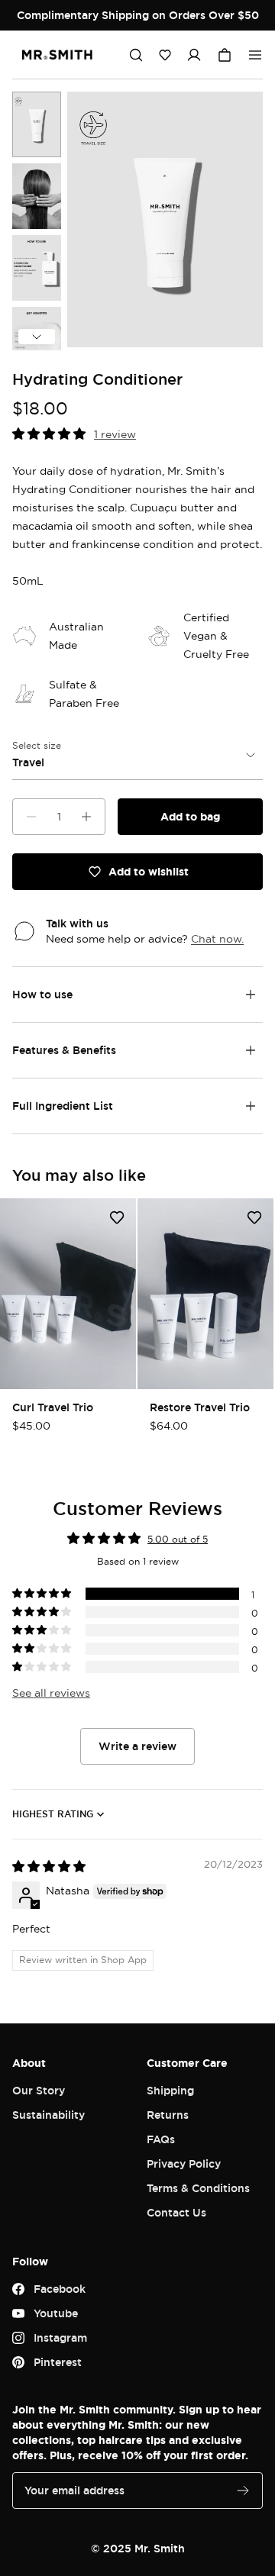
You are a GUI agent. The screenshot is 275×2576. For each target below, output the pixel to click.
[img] (49, 1867)
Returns (168, 2115)
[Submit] (243, 2491)
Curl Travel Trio (53, 1407)
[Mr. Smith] (57, 55)
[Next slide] (37, 337)
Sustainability (49, 2115)
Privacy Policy (184, 2163)
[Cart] (225, 55)
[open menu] (255, 55)
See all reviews (51, 1693)
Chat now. (217, 938)
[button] (165, 55)
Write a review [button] (137, 1746)
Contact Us (176, 2212)
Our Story (39, 2090)
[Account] (194, 55)
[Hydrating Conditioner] (37, 124)
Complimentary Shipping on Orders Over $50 (138, 15)
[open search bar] (136, 55)
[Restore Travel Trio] (205, 1294)
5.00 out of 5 (178, 1539)
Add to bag (190, 816)
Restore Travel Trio (200, 1407)
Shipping (170, 2090)
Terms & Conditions (198, 2188)
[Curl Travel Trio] (68, 1294)
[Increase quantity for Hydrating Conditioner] (86, 817)
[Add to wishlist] (117, 1217)
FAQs (161, 2139)
